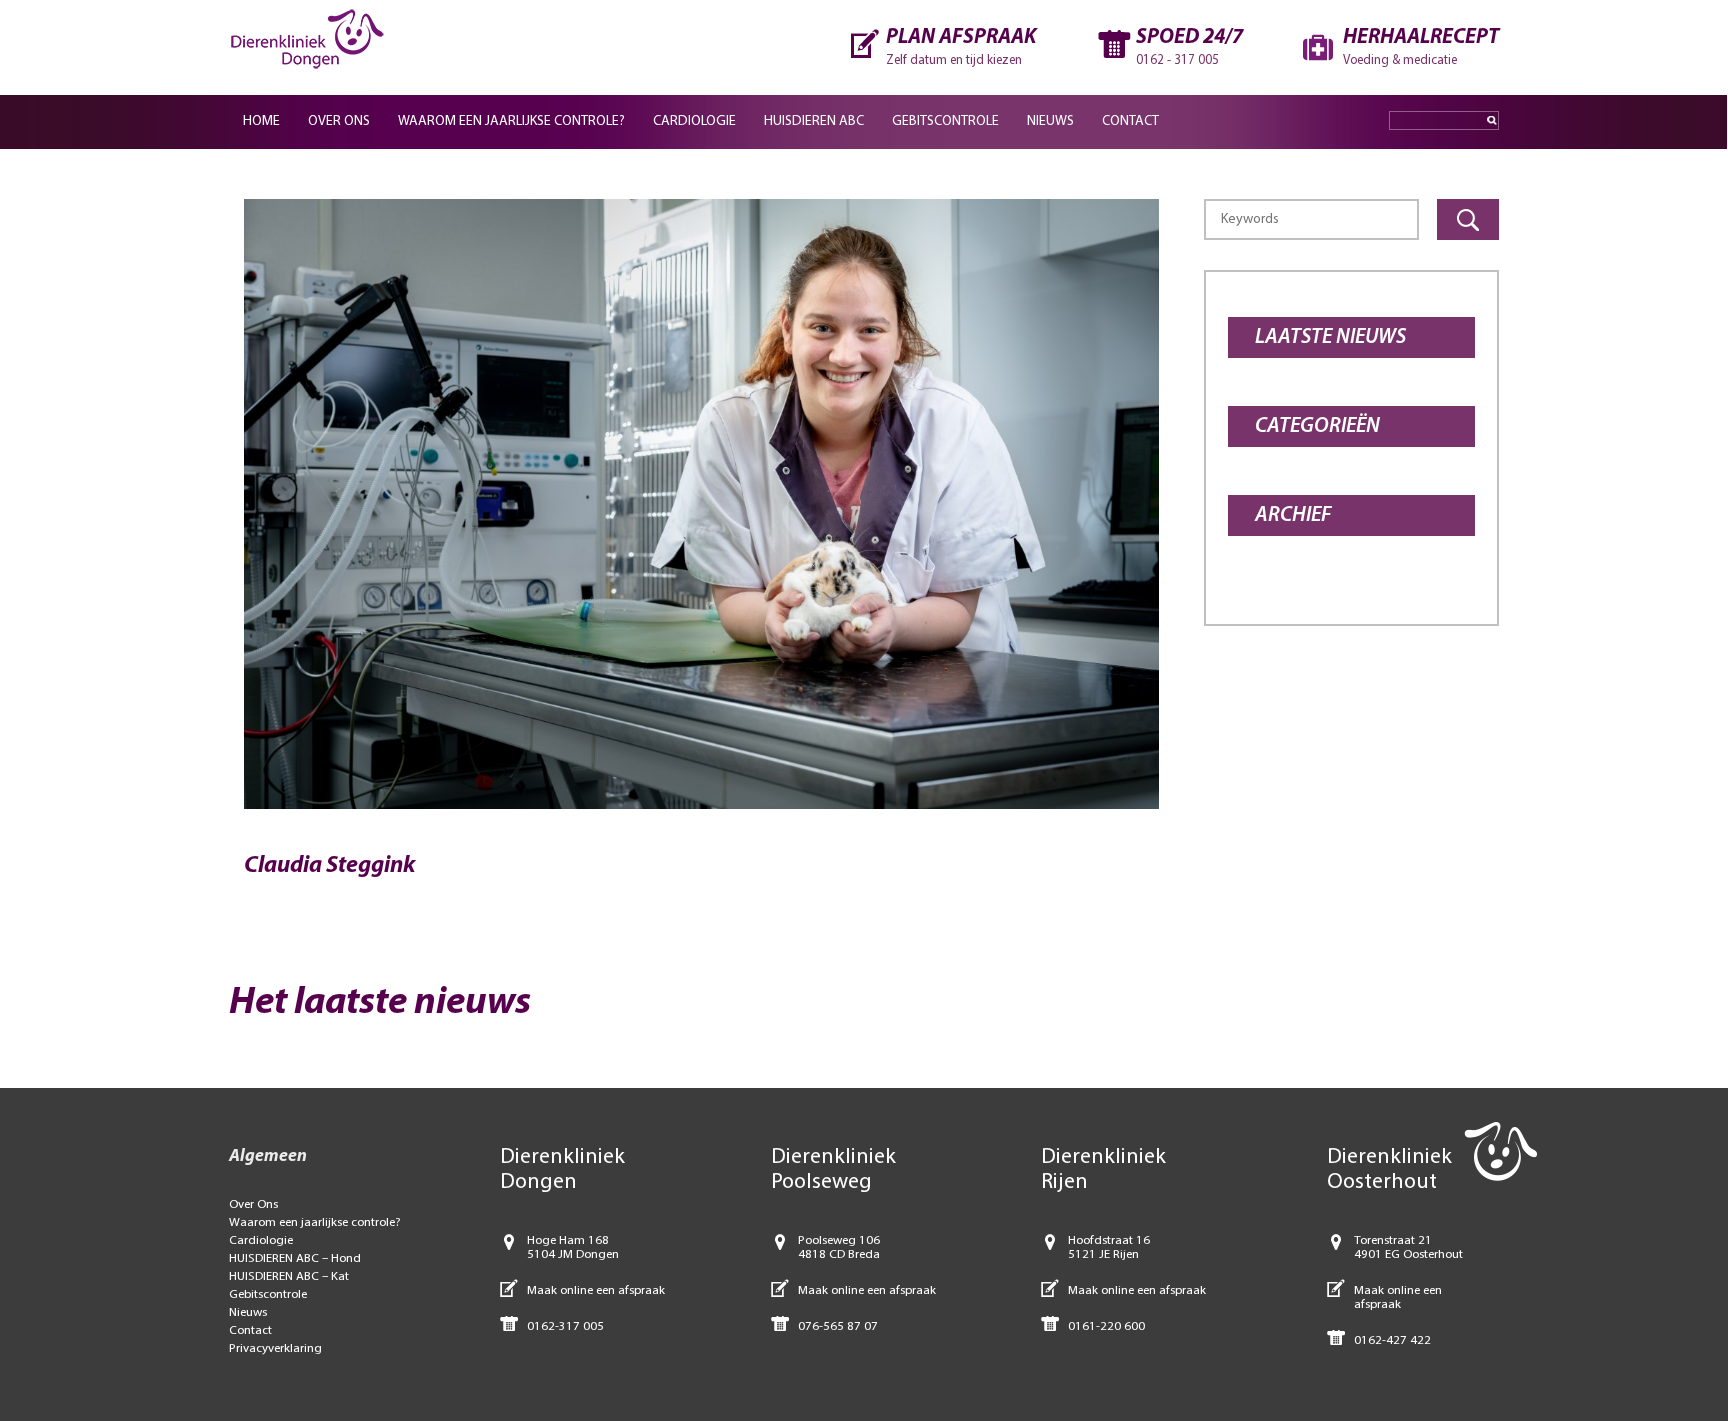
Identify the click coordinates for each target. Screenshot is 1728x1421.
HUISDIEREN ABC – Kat (289, 1276)
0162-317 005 (565, 1326)
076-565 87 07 (838, 1326)
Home (261, 121)
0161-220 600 (1106, 1326)
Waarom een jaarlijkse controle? (511, 121)
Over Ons (339, 121)
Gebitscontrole (945, 121)
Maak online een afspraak (596, 1290)
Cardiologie (694, 121)
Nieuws (1050, 121)
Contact (1130, 121)
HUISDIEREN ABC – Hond (295, 1258)
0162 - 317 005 (1177, 60)
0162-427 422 (1392, 1340)
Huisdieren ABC (814, 121)
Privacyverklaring (275, 1348)
